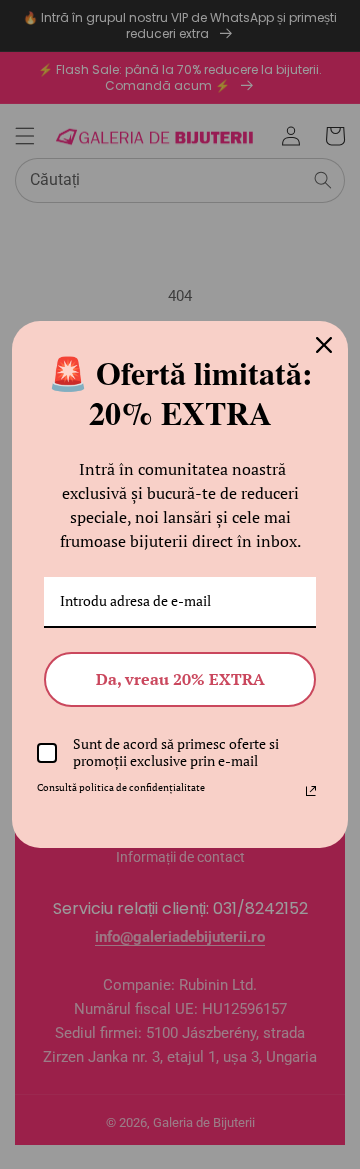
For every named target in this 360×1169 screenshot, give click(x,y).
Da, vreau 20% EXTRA (180, 679)
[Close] (324, 345)
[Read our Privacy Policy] (311, 791)
